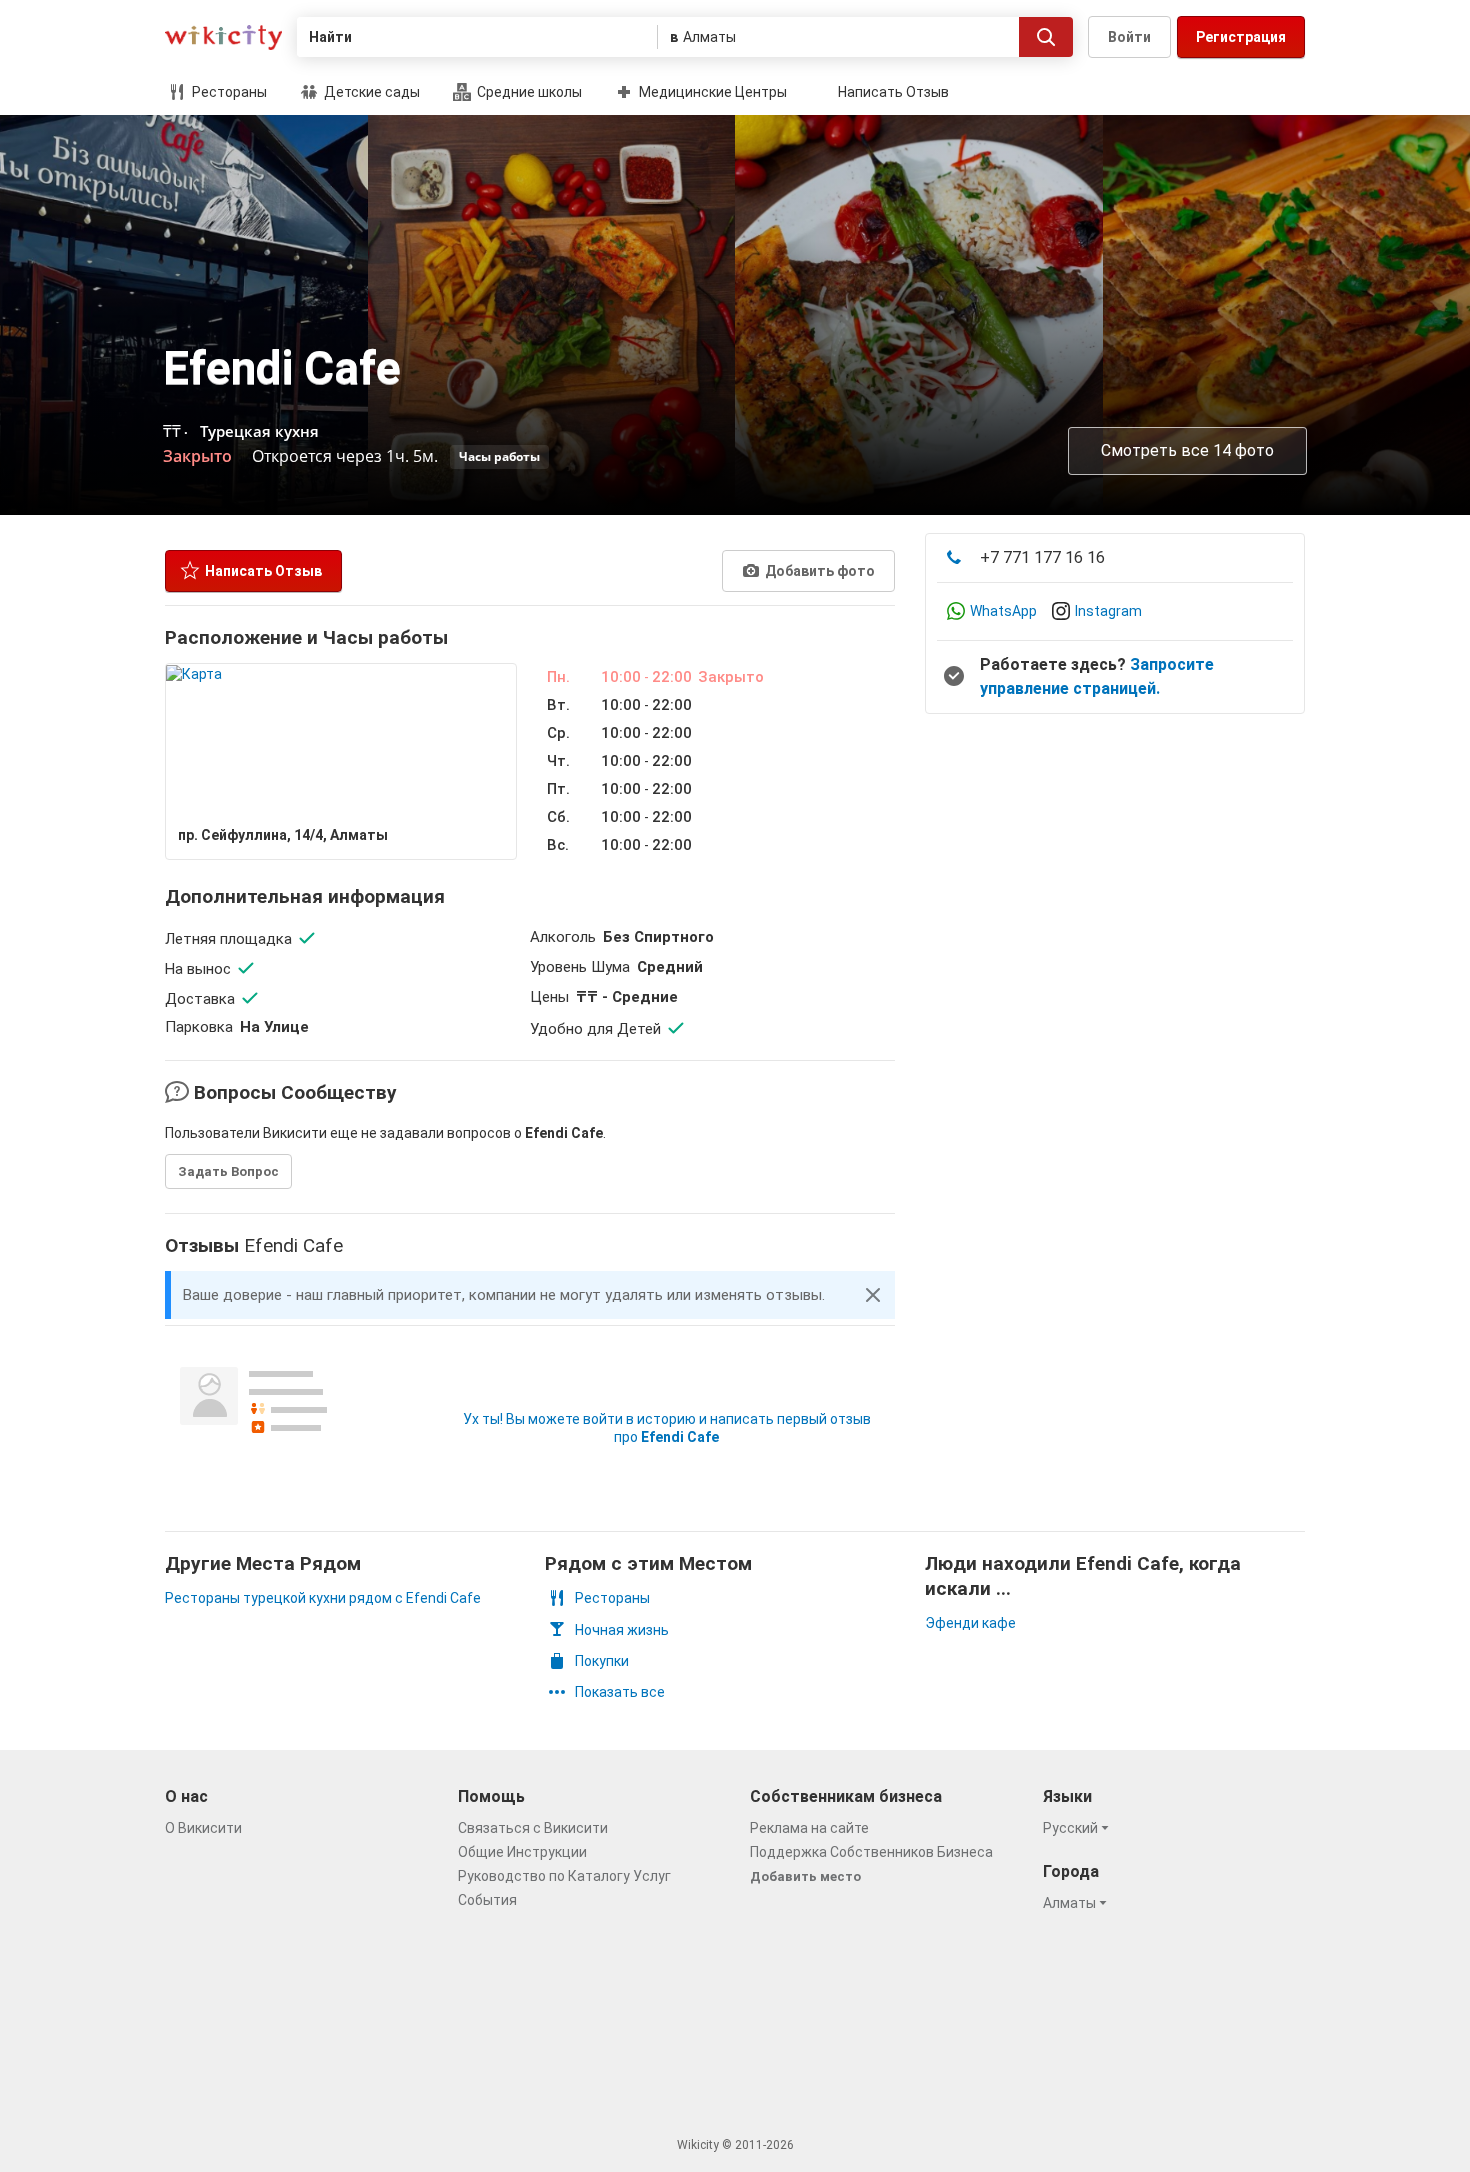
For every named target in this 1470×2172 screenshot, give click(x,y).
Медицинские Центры (711, 92)
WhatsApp (1003, 611)
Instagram (1108, 611)
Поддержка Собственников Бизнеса (871, 1852)
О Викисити (203, 1828)
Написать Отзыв (893, 92)
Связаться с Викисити (533, 1828)
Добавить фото (818, 571)
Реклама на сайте (809, 1828)
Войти (1129, 37)
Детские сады (370, 92)
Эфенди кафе (970, 1623)
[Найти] (1046, 37)
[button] (873, 1295)
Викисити (223, 37)
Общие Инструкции (522, 1852)
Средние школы (528, 92)
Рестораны (228, 92)
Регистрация (1241, 37)
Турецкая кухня (259, 431)
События (487, 1900)
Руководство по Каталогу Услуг (564, 1876)
